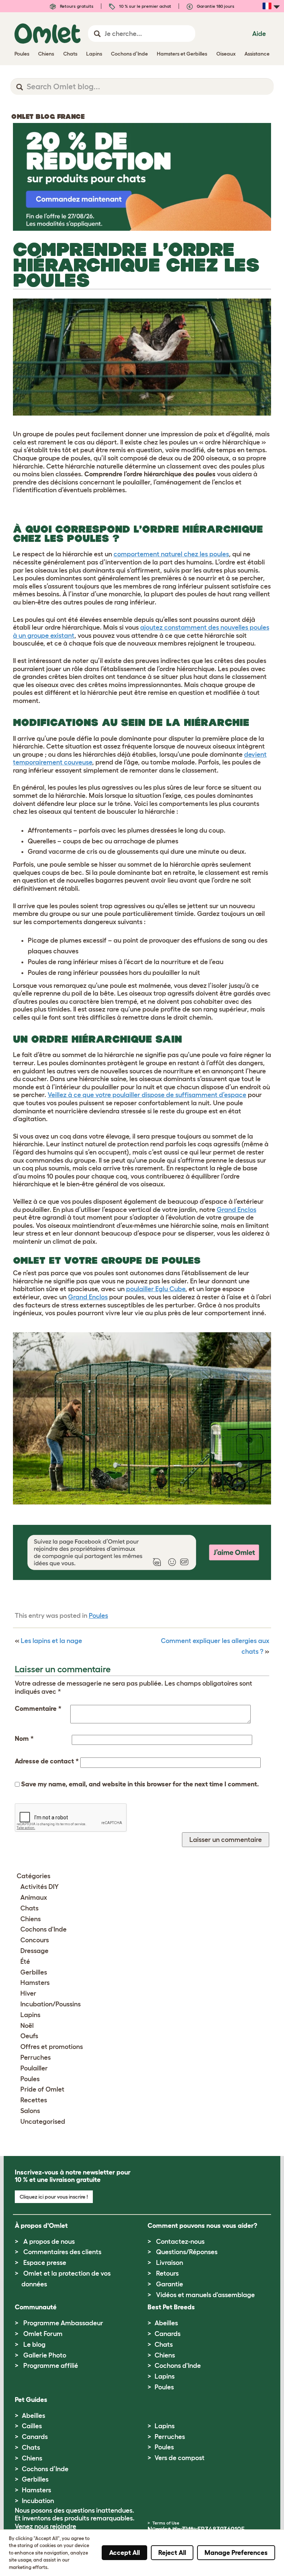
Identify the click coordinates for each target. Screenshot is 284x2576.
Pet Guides (31, 2400)
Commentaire (38, 1709)
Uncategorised (43, 2122)
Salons (30, 2111)
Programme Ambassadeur (63, 2323)
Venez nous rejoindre (45, 2526)
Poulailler (34, 2068)
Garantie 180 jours (215, 6)
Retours (167, 2273)
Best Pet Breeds (171, 2307)
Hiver (28, 1993)
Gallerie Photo (45, 2355)
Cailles (32, 2426)
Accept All (124, 2553)
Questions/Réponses (187, 2252)
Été (25, 1962)
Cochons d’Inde (45, 2469)
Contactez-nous (180, 2242)
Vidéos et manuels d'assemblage (205, 2295)
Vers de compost (180, 2458)
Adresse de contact (47, 1761)
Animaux (34, 1897)
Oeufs (29, 2036)
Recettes (34, 2100)
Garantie (170, 2284)
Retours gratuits (76, 6)
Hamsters (35, 1983)
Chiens (31, 1919)
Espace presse (45, 2263)
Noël (27, 2026)
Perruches (35, 2057)
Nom (24, 1739)
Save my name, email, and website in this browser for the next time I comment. (140, 1784)
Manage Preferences (236, 2553)
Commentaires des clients (62, 2252)
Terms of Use (166, 2523)
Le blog (34, 2345)
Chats (29, 1908)
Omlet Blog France (48, 117)
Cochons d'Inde (43, 1929)
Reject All (172, 2553)
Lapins (30, 2015)
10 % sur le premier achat (145, 6)
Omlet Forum (43, 2334)
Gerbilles (34, 1972)
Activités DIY (40, 1887)
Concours (35, 1940)
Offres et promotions (52, 2047)
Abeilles (166, 2323)
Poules (98, 1616)
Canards (168, 2334)
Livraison (170, 2263)
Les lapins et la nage (51, 1641)
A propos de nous (49, 2242)
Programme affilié (51, 2366)
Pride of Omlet (42, 2089)
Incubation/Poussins (50, 2004)
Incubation (38, 2501)
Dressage (34, 1951)
